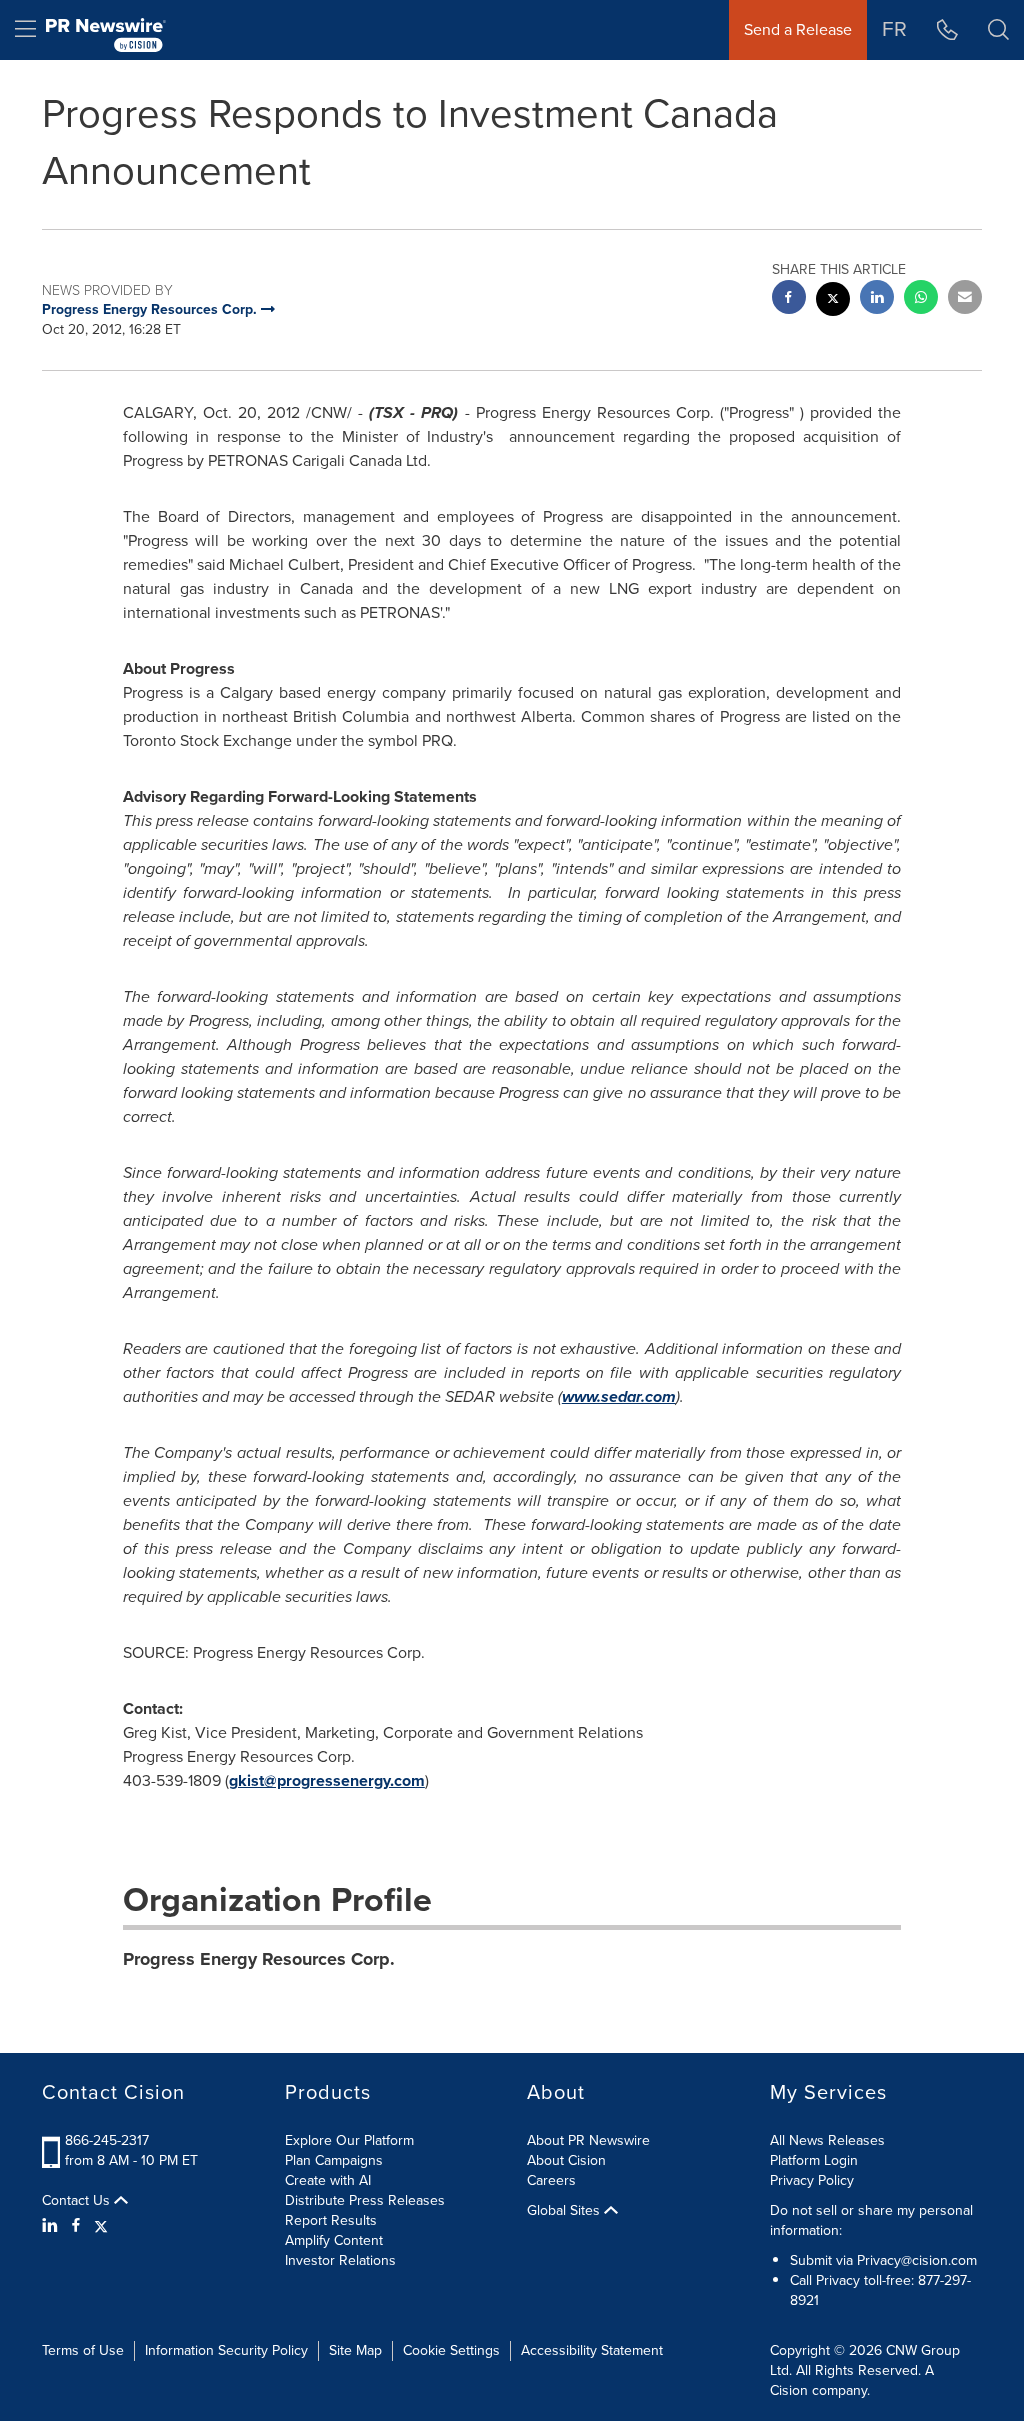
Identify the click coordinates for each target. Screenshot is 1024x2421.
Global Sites (565, 2211)
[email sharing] (965, 299)
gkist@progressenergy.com (327, 1780)
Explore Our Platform (349, 2140)
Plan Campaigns (334, 2160)
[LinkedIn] (52, 2226)
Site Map (355, 2350)
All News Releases (827, 2140)
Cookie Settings (451, 2350)
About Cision (566, 2160)
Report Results (331, 2220)
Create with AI (328, 2180)
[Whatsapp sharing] (921, 299)
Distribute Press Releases (365, 2200)
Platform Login (814, 2160)
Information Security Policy (226, 2350)
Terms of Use (83, 2350)
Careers (551, 2180)
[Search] (998, 30)
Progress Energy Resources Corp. (259, 1959)
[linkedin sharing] (877, 299)
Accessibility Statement (592, 2350)
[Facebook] (76, 2226)
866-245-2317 (107, 2140)
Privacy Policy (812, 2180)
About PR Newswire (588, 2140)
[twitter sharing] (833, 301)
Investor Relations (340, 2260)
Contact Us (78, 2201)
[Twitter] (101, 2226)
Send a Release (798, 29)
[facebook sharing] (789, 299)
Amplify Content (334, 2240)
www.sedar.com (619, 1396)
